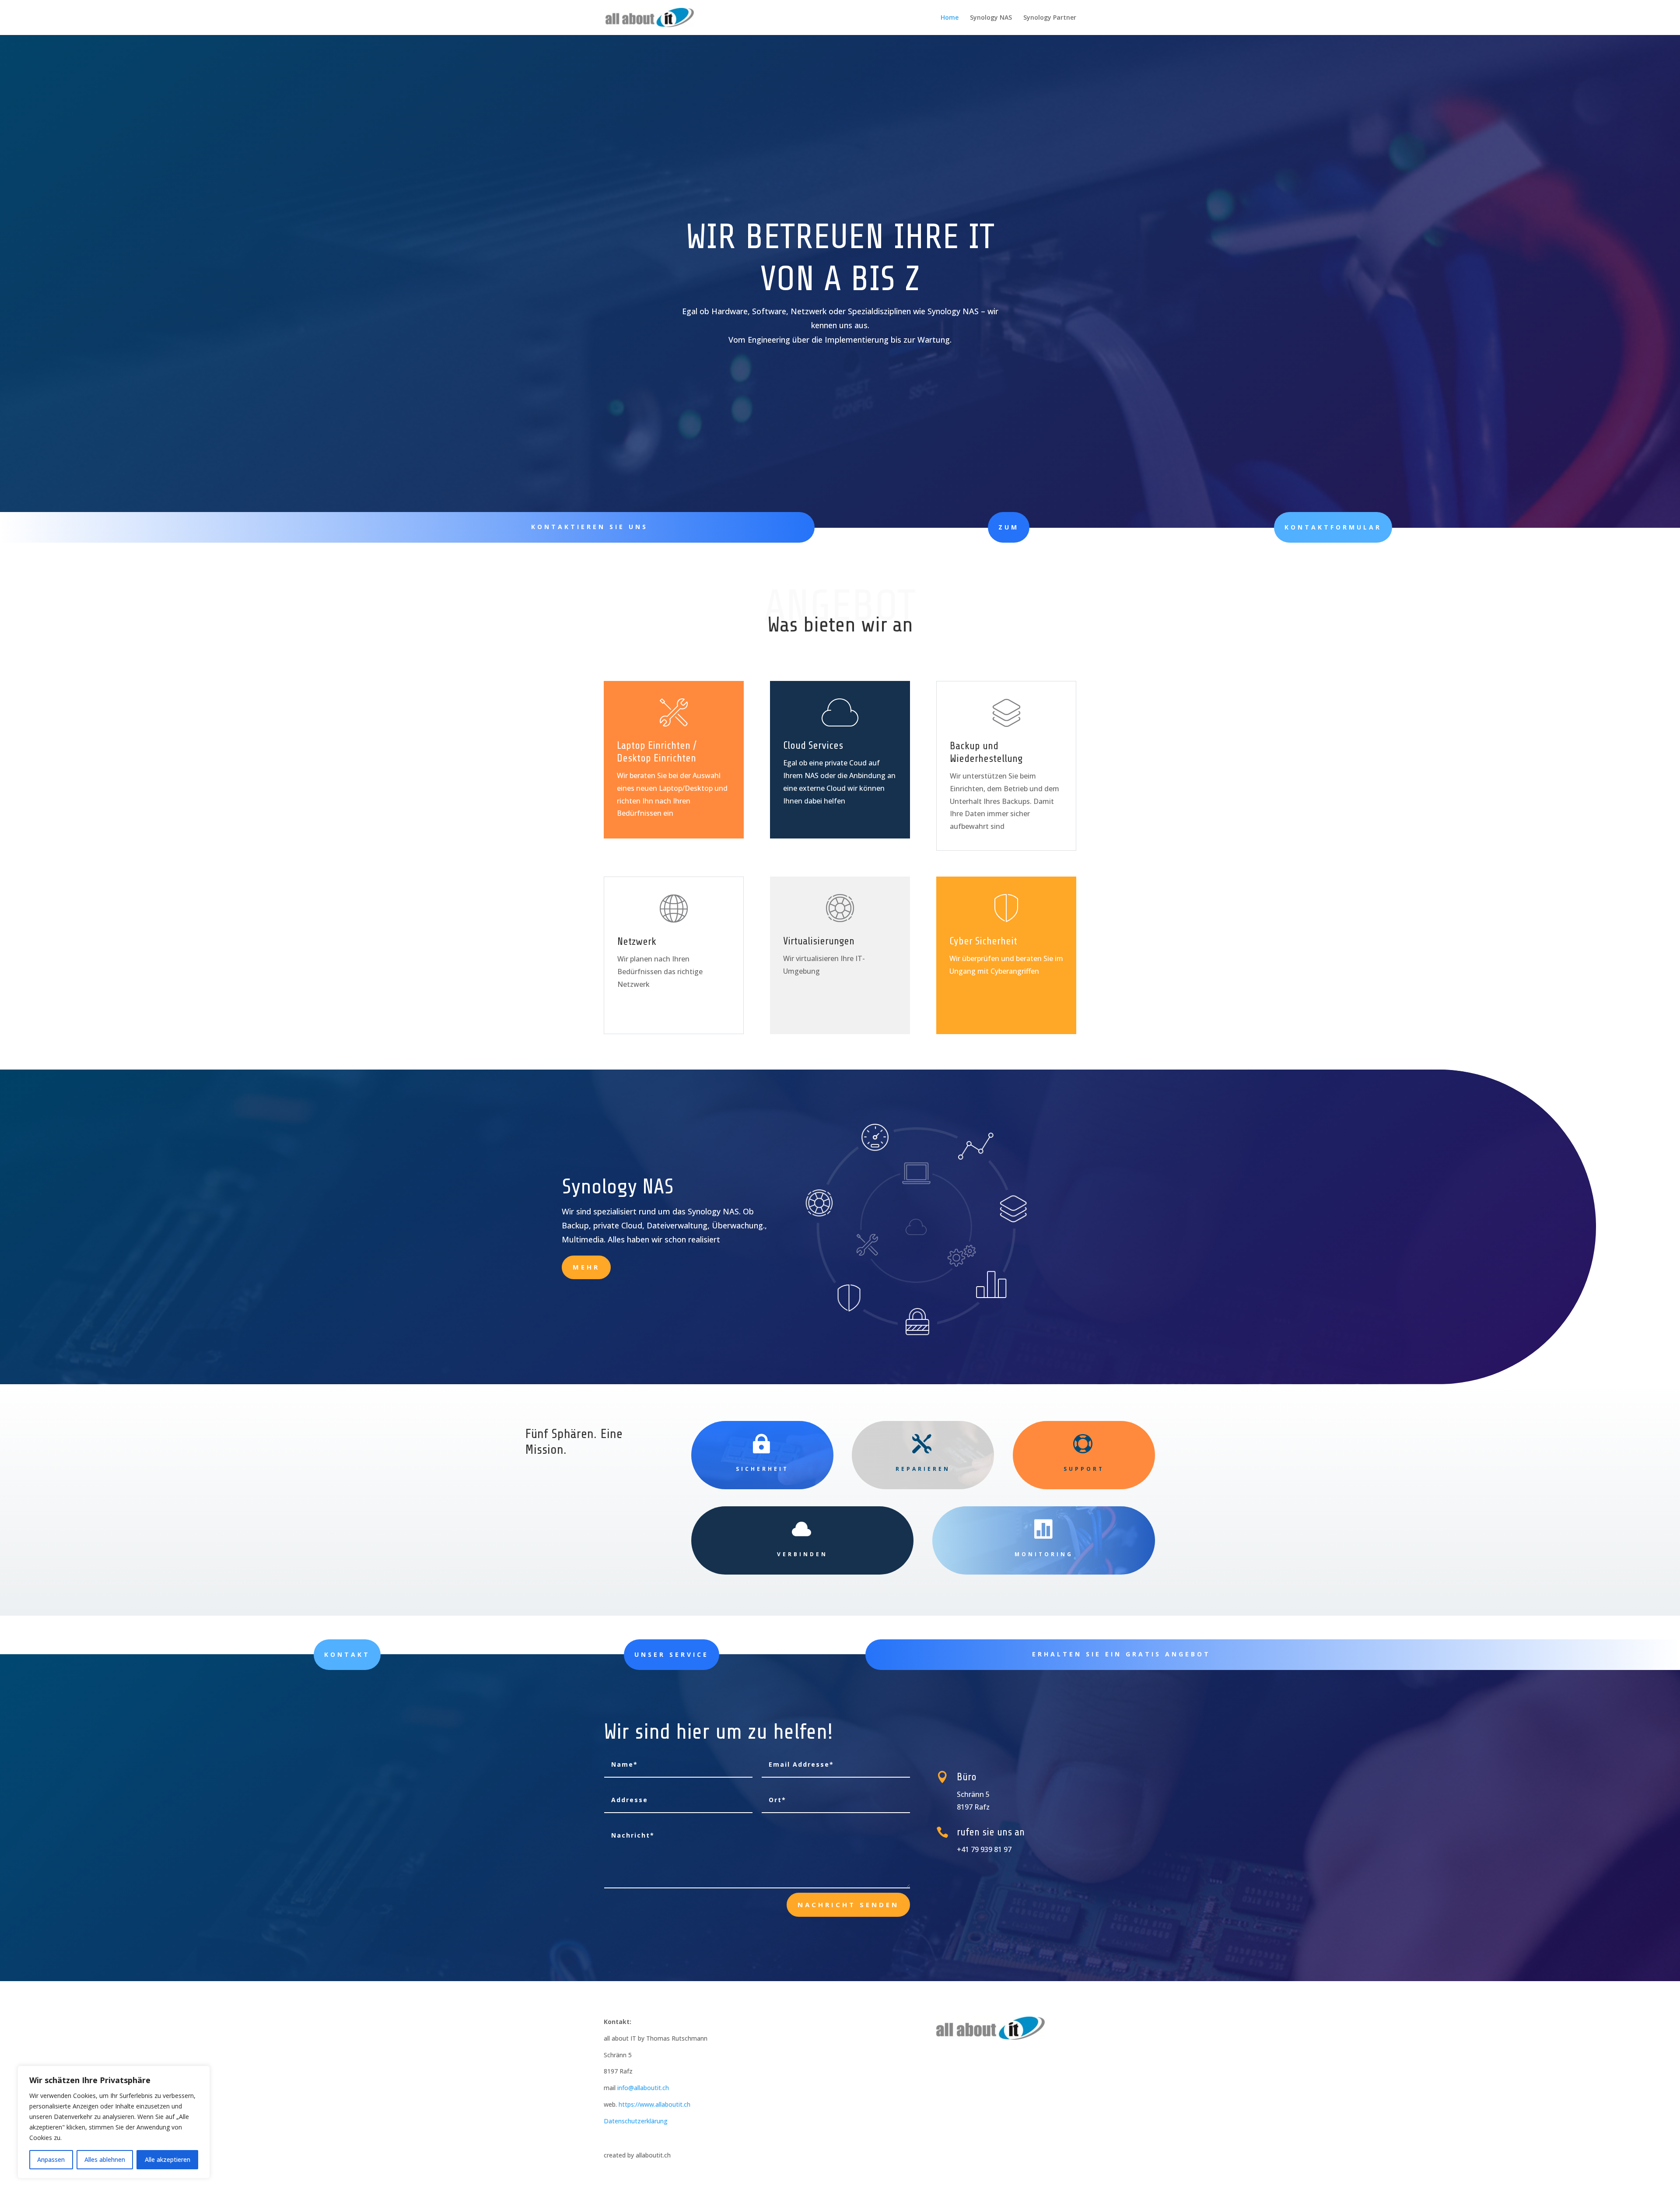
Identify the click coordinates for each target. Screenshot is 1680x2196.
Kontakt (347, 1654)
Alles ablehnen (105, 2159)
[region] (114, 2122)
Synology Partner (1050, 18)
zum (1009, 527)
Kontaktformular (1333, 527)
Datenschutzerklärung (636, 2121)
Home (950, 18)
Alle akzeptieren (168, 2159)
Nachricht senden (848, 1905)
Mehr (586, 1267)
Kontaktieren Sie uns (590, 527)
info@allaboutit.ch (643, 2088)
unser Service (672, 1654)
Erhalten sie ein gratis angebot (1121, 1654)
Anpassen (51, 2159)
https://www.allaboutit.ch (654, 2104)
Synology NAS (991, 18)
